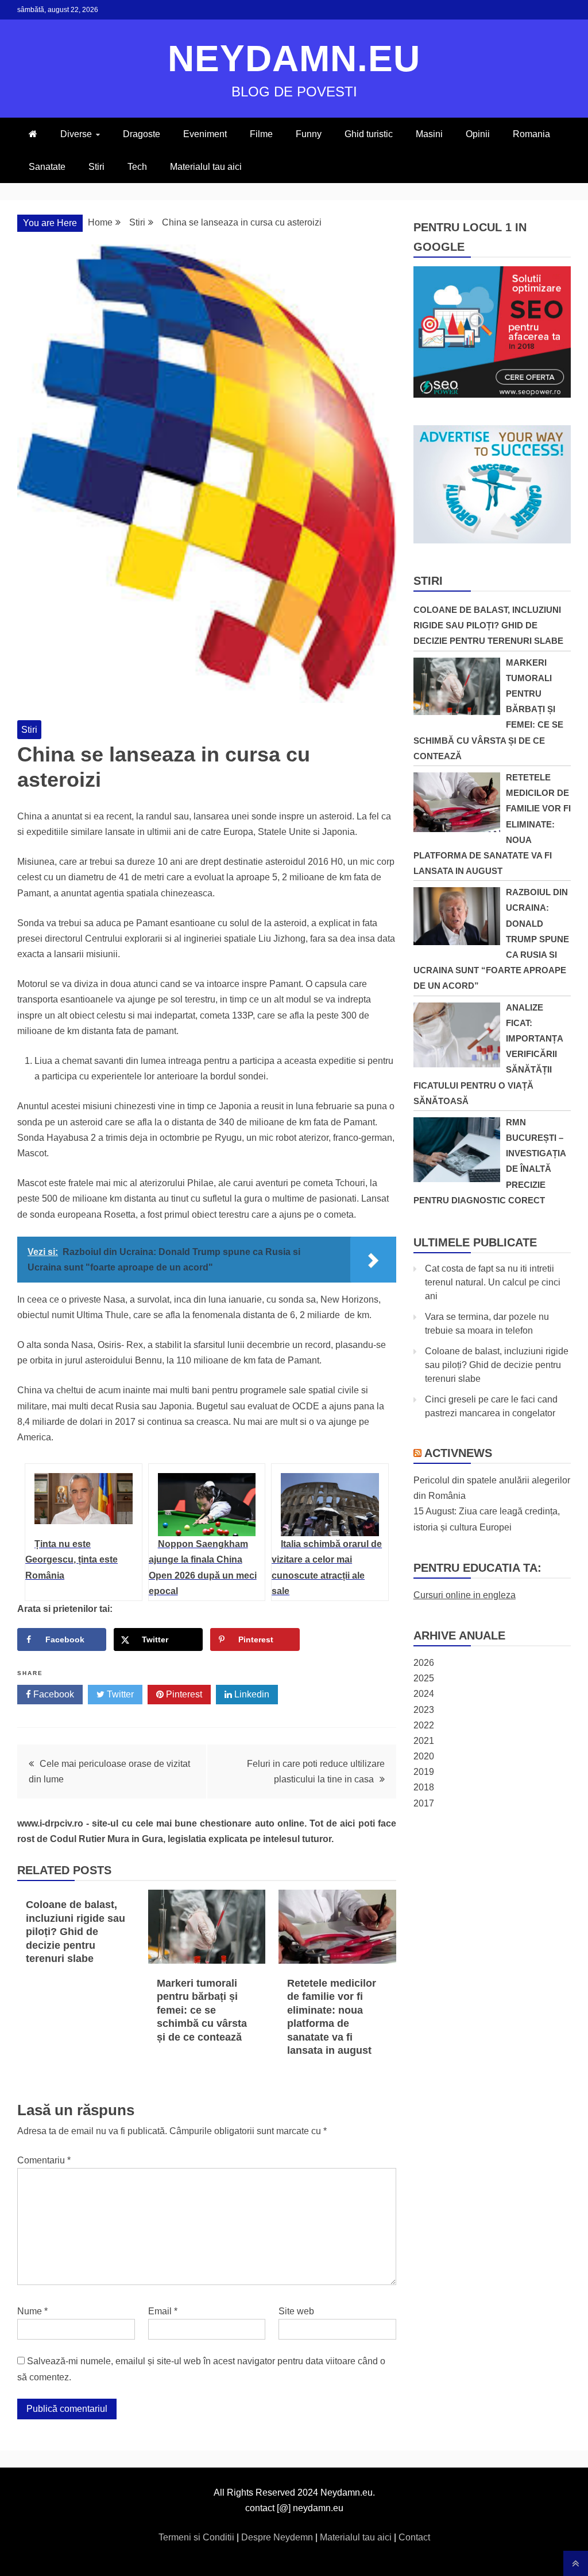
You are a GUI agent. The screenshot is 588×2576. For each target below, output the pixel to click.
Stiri (96, 167)
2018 (424, 1787)
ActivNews (458, 1453)
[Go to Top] (576, 2563)
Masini (429, 134)
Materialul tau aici (206, 167)
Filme (261, 134)
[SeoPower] (492, 395)
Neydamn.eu (294, 59)
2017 (424, 1803)
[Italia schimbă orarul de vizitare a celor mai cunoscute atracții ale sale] (330, 1505)
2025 (424, 1678)
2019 (424, 1772)
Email (163, 2311)
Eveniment (205, 134)
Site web (296, 2311)
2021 (424, 1741)
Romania (531, 134)
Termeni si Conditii (198, 2537)
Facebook (53, 1694)
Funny (309, 134)
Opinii (478, 134)
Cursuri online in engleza (465, 1595)
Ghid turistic (369, 134)
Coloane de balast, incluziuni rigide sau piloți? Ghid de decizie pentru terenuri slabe (76, 1932)
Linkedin (251, 1694)
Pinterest (183, 1694)
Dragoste (142, 134)
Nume (32, 2311)
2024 (424, 1694)
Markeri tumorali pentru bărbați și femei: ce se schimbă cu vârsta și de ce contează (202, 2010)
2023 (424, 1710)
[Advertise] (492, 540)
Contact (414, 2537)
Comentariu (44, 2160)
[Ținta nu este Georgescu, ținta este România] (84, 1505)
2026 (424, 1663)
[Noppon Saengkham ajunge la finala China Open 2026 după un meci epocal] (207, 1505)
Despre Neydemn (278, 2537)
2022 (424, 1725)
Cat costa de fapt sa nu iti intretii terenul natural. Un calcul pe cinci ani (493, 1282)
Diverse (76, 134)
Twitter (119, 1694)
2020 (424, 1756)
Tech (137, 167)
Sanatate (47, 167)
